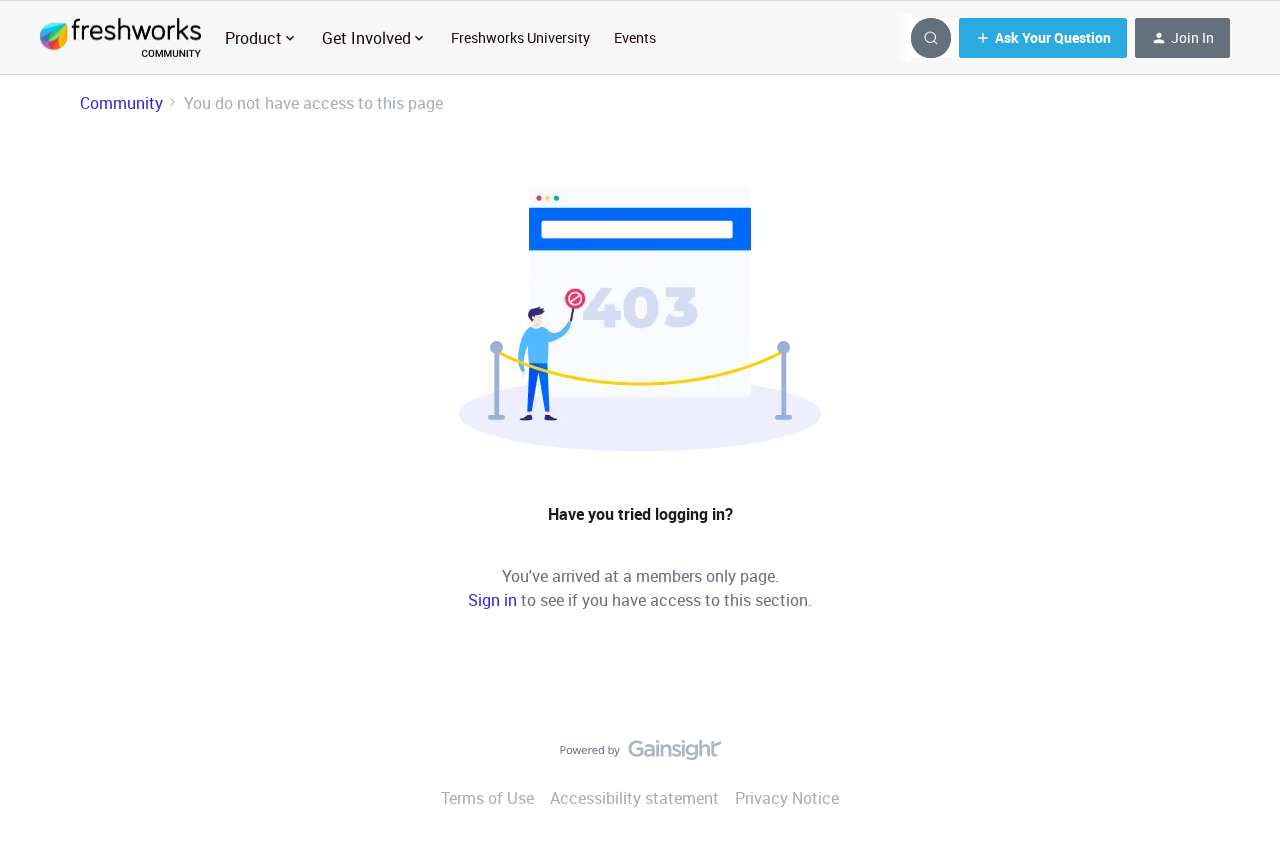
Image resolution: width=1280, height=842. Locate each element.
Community (121, 103)
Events (635, 37)
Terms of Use (487, 798)
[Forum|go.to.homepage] (120, 38)
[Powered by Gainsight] (640, 755)
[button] (1043, 38)
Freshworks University (520, 37)
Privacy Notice (787, 798)
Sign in (492, 600)
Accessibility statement (634, 798)
